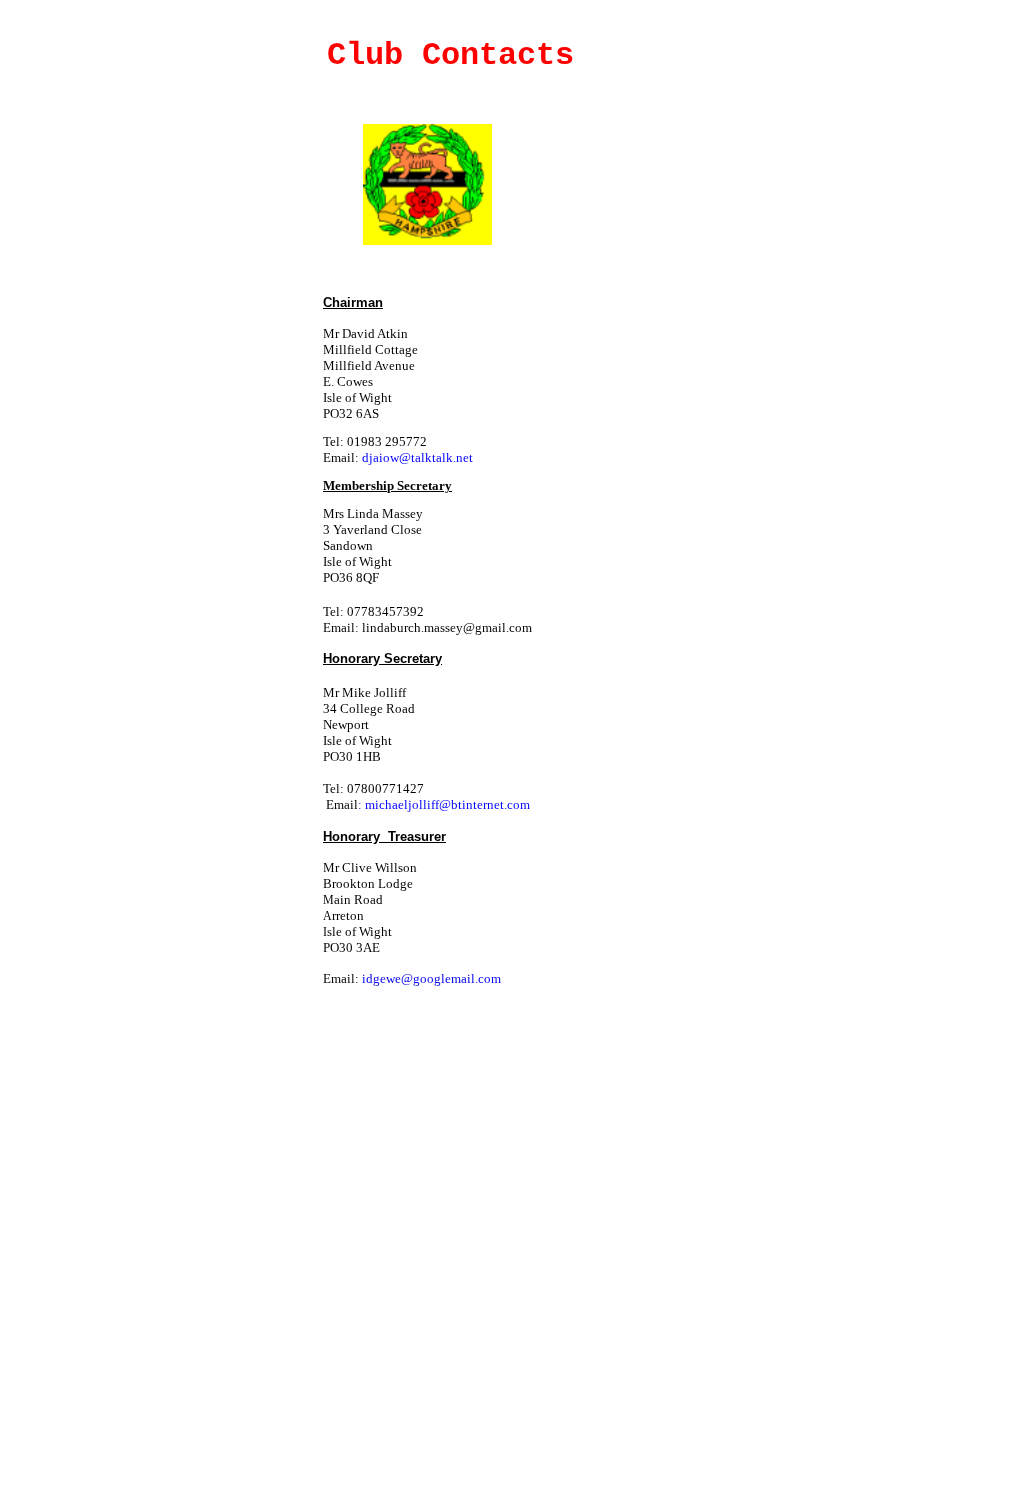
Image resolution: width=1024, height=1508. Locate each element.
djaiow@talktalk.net (417, 457)
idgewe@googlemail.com (431, 978)
